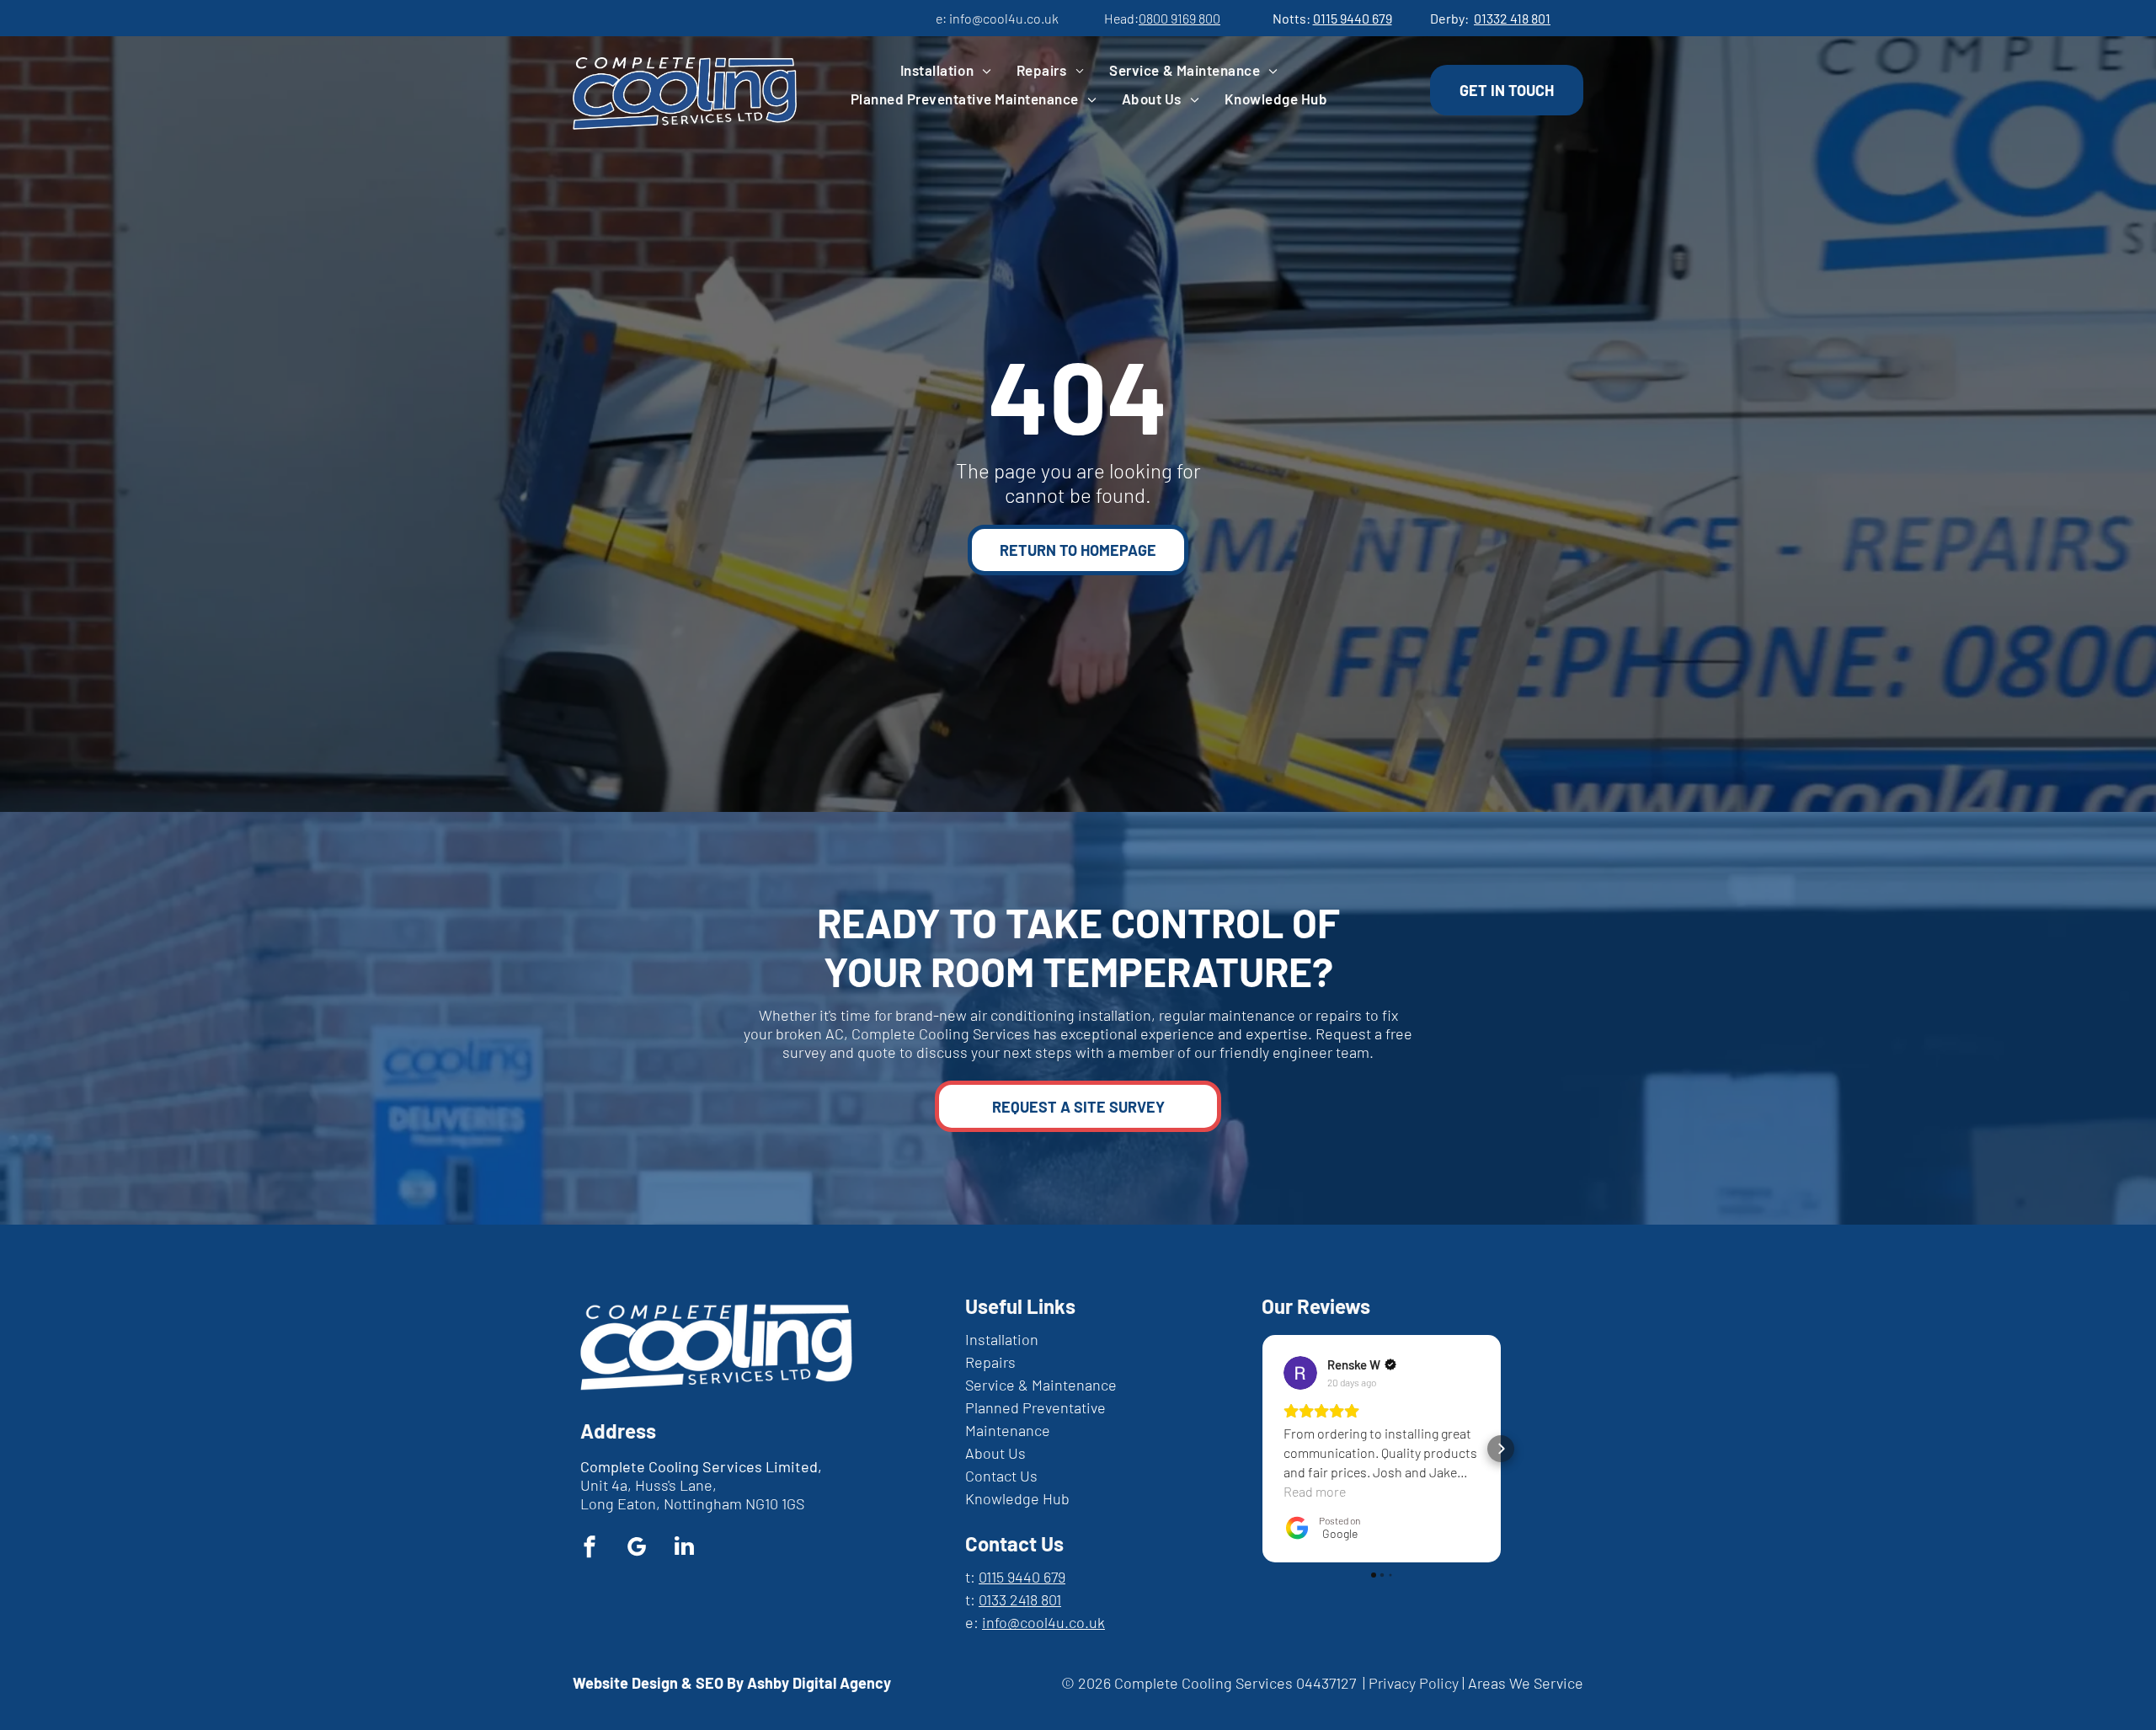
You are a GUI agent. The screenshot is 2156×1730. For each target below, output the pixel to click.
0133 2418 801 (1020, 1599)
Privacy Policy (1414, 1683)
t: (970, 1577)
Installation (1002, 1339)
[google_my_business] (637, 1548)
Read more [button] (1315, 1491)
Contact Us (1001, 1476)
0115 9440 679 (1353, 18)
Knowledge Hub (1017, 1498)
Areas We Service (1526, 1683)
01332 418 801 (1512, 18)
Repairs (990, 1362)
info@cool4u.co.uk (1004, 18)
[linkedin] (684, 1548)
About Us (995, 1453)
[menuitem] (946, 72)
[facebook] (590, 1548)
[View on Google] (1300, 1373)
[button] (1262, 1449)
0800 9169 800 (1179, 18)
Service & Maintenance (1041, 1385)
